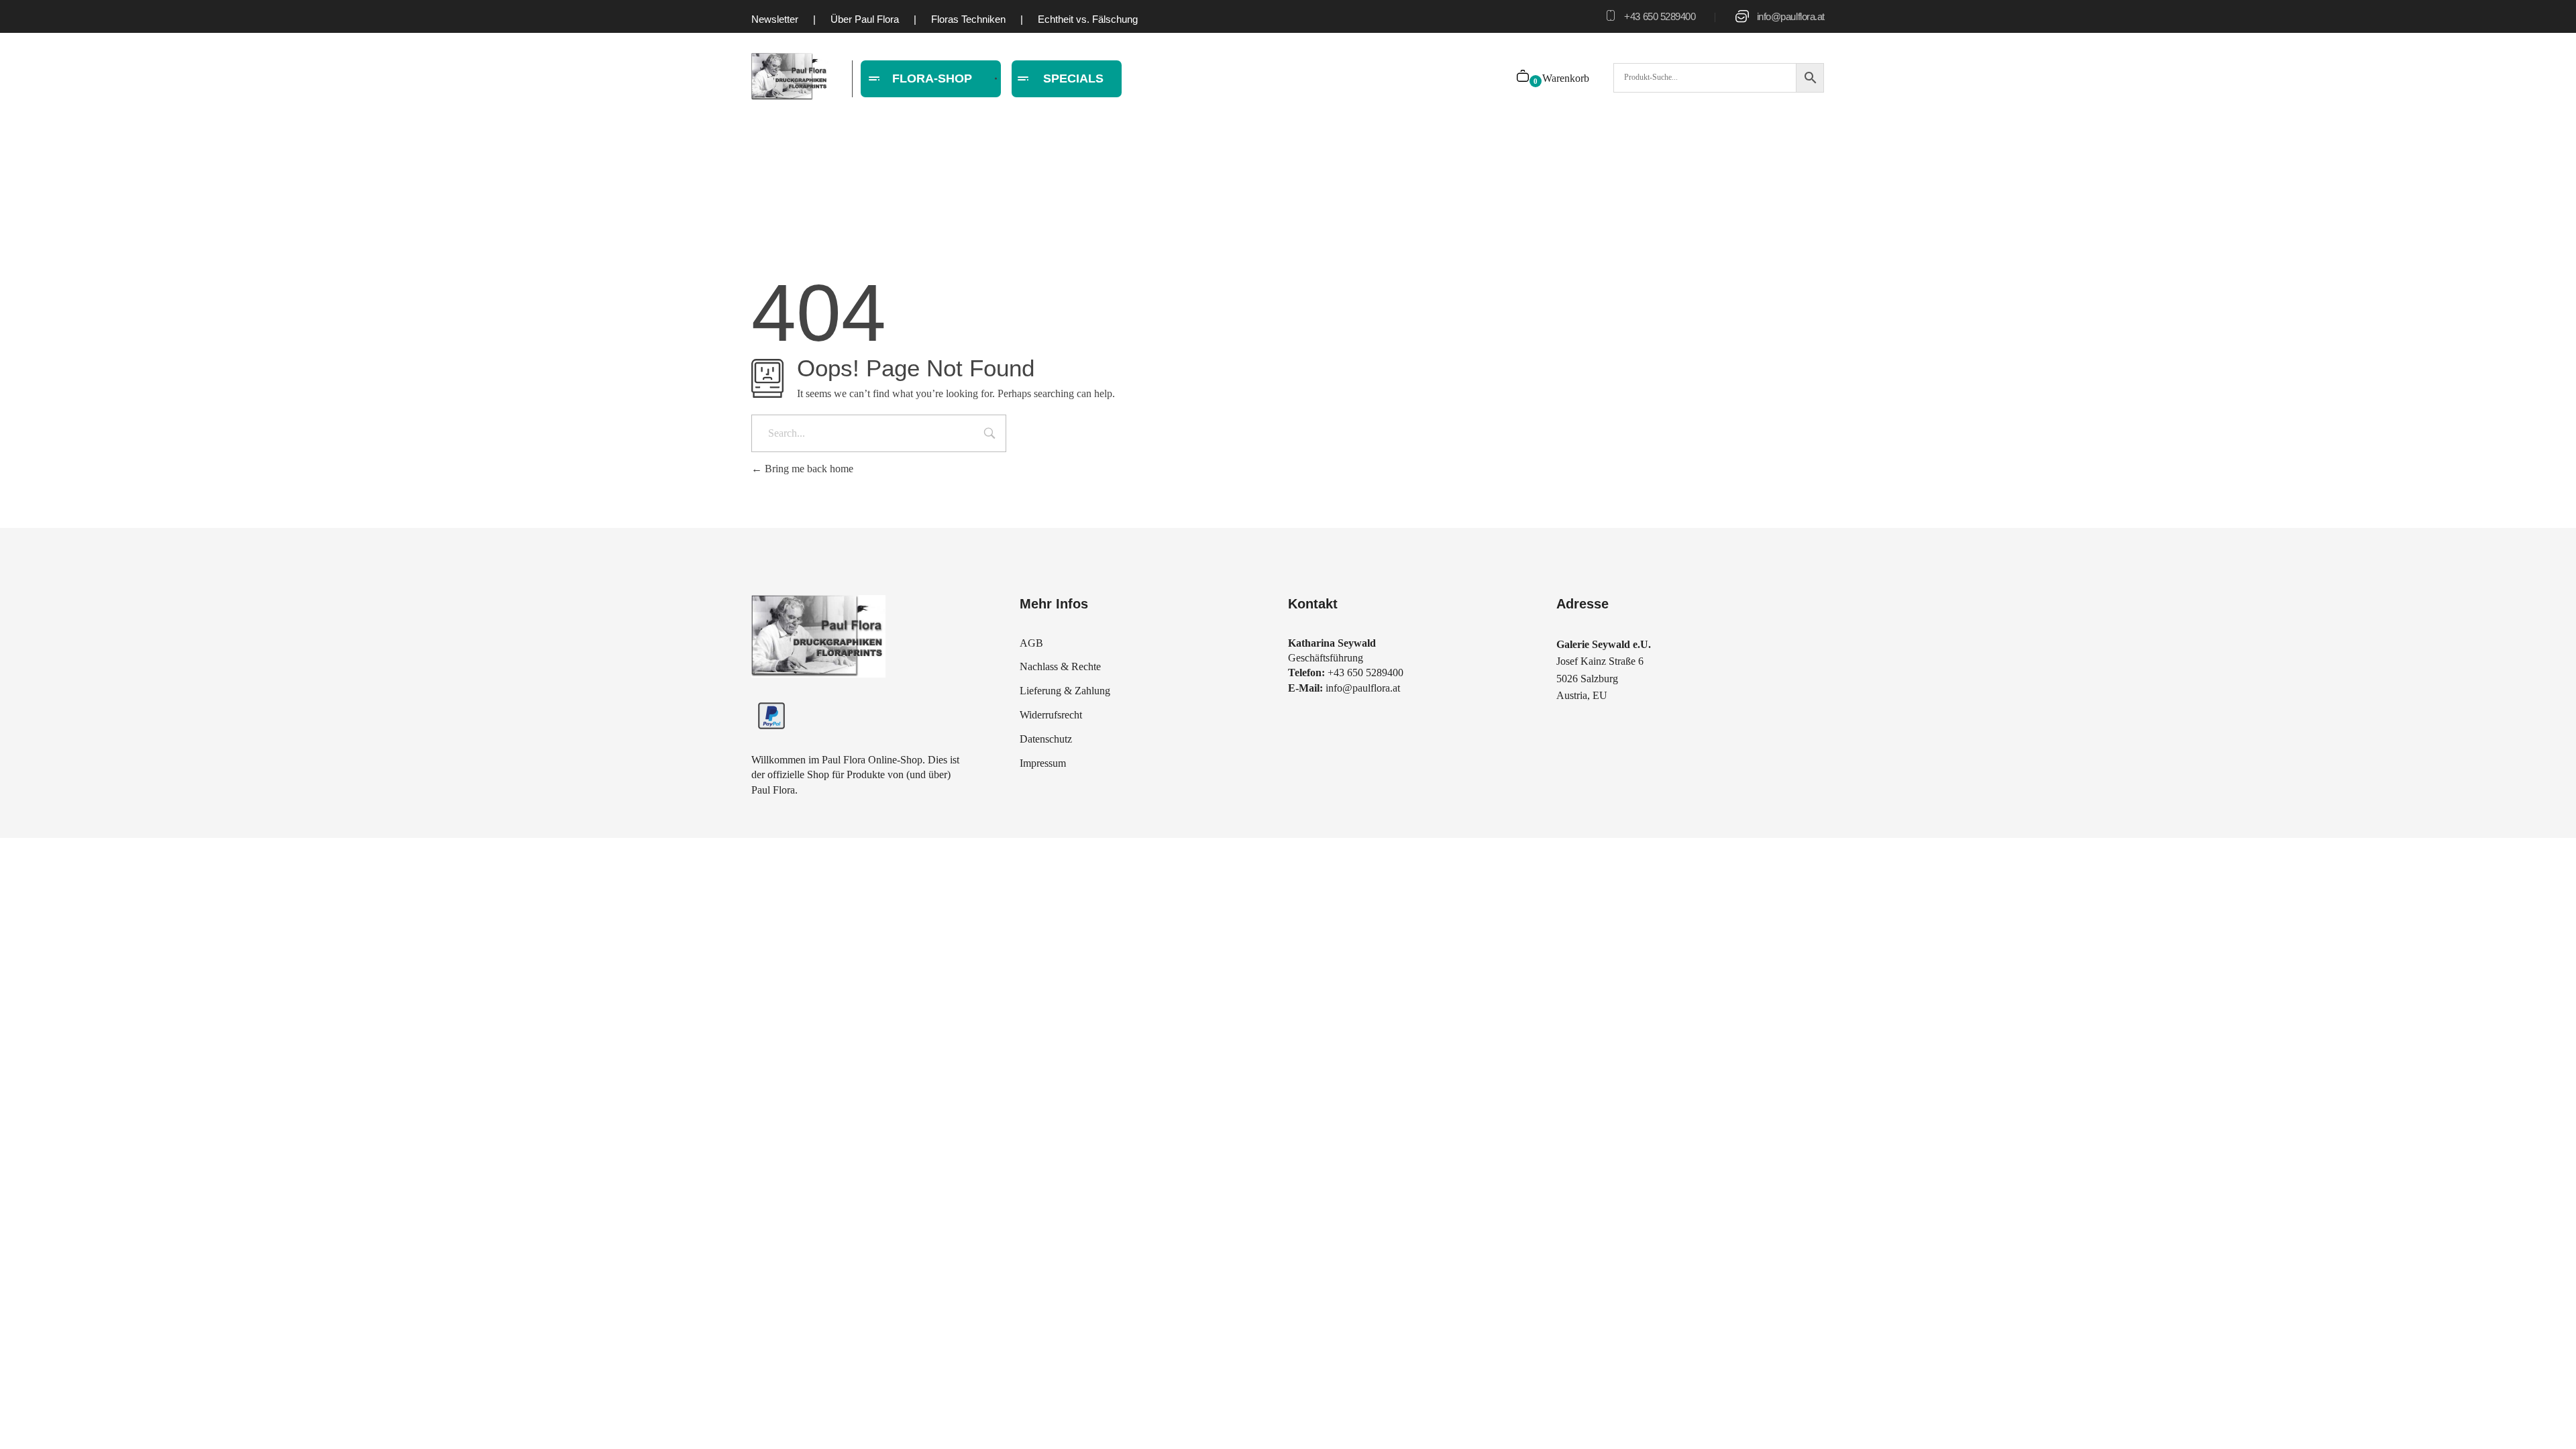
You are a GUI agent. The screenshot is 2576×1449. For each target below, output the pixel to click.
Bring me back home (808, 469)
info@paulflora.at (1791, 16)
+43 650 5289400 (1660, 16)
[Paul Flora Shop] (790, 77)
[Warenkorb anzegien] (1524, 77)
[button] (30, 1419)
